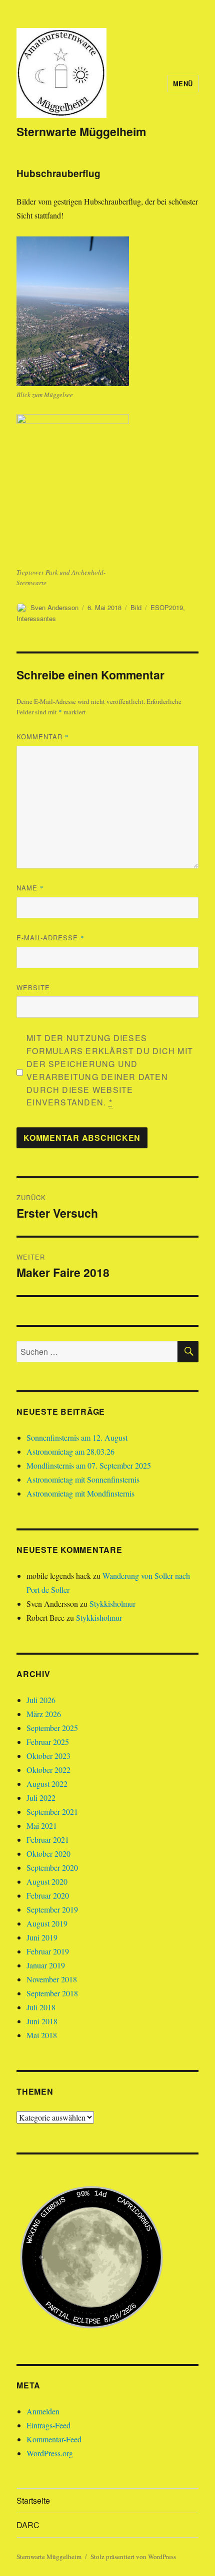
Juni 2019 (42, 1937)
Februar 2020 (48, 1895)
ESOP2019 (167, 607)
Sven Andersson (54, 607)
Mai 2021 (42, 1825)
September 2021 (52, 1812)
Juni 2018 (42, 2021)
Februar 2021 (48, 1839)
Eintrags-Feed (48, 2425)
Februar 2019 (48, 1951)
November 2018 (52, 1979)
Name (30, 888)
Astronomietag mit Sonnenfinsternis (83, 1479)
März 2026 (44, 1714)
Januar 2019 (46, 1965)
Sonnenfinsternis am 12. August (77, 1437)
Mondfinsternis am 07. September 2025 (89, 1465)
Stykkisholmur (112, 1604)
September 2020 (52, 1867)
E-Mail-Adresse (50, 938)
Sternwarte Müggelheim (81, 131)
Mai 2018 (42, 2035)
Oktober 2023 (48, 1756)
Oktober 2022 (48, 1770)
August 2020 (47, 1881)
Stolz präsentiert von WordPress (133, 2557)
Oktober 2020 (48, 1853)
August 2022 (47, 1784)
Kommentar (43, 737)
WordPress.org (50, 2453)
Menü (183, 84)
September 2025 (52, 1728)
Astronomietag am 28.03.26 (70, 1451)
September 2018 (52, 1993)
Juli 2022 (41, 1798)
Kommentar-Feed (54, 2439)
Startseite (33, 2500)
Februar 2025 (48, 1742)
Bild (136, 607)
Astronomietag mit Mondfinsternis (80, 1493)
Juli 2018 (41, 2007)
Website (33, 987)
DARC (28, 2525)
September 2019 (52, 1909)
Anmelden (43, 2411)
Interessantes (36, 618)
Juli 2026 (41, 1700)
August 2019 (47, 1923)
